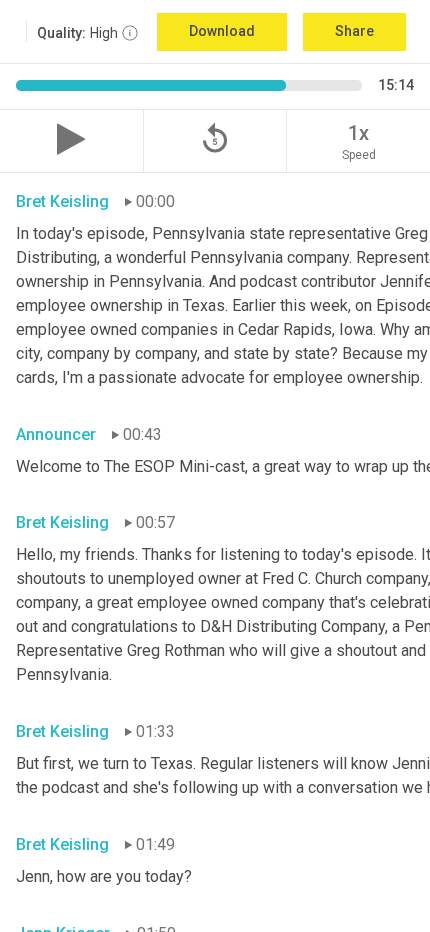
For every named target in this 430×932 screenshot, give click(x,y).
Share (354, 31)
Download (222, 31)
